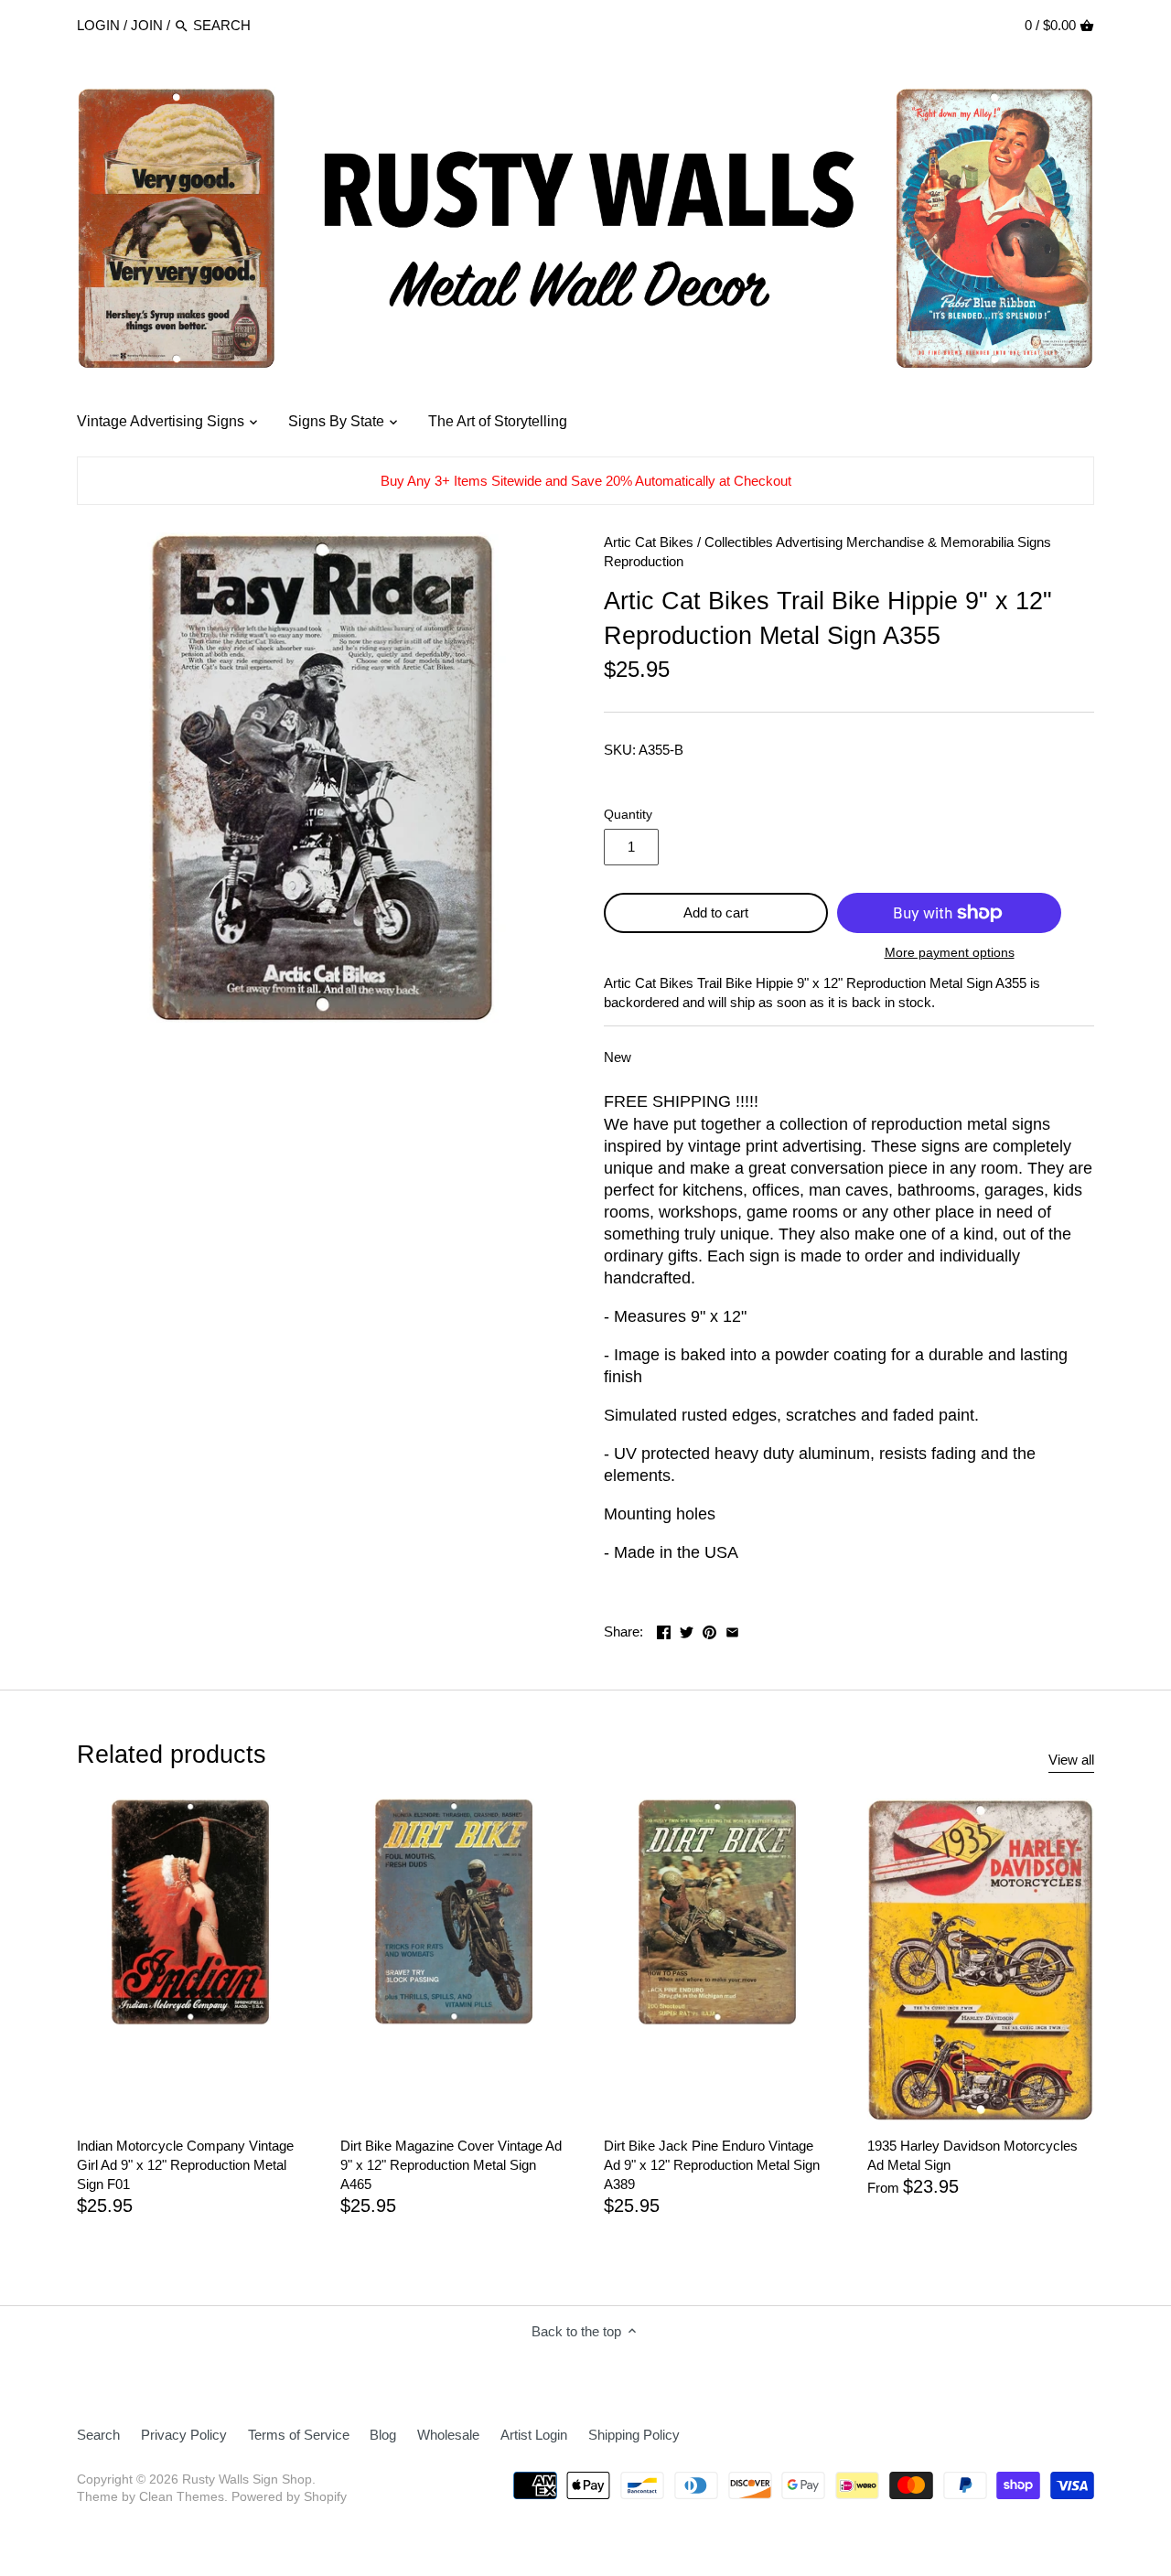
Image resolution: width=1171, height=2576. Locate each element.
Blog (383, 2435)
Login (98, 25)
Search (98, 2435)
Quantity (628, 815)
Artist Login (534, 2435)
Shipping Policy (634, 2435)
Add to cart (716, 912)
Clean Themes (182, 2497)
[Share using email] (732, 1630)
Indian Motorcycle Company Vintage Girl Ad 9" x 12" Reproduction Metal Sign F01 (185, 2165)
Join (147, 25)
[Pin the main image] (709, 1630)
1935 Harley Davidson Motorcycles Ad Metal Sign (972, 2155)
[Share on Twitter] (687, 1630)
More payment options (950, 953)
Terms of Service (299, 2435)
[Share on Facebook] (664, 1630)
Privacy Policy (184, 2435)
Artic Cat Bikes (649, 542)
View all (1071, 1760)
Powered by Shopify (289, 2497)
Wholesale (448, 2435)
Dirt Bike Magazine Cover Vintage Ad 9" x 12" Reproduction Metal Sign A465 (451, 2165)
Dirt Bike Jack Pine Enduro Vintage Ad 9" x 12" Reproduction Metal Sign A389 (712, 2165)
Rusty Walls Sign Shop (247, 2479)
